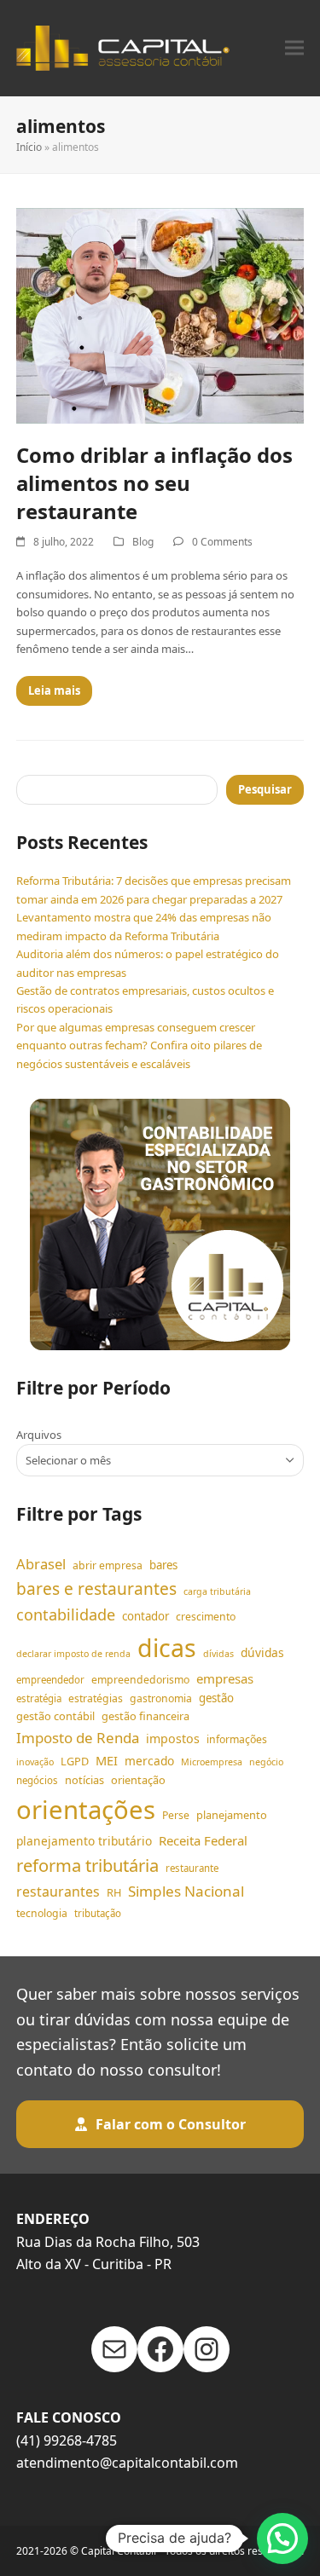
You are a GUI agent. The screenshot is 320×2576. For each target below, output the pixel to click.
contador (145, 1616)
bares (163, 1565)
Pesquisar (265, 789)
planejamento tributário (84, 1841)
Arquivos (39, 1435)
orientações (86, 1810)
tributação (98, 1913)
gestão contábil (55, 1716)
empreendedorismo (140, 1680)
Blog (143, 542)
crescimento (206, 1617)
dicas (167, 1648)
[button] (294, 48)
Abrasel (41, 1564)
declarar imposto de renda (73, 1654)
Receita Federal (203, 1840)
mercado (149, 1761)
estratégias (96, 1698)
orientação (138, 1780)
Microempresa (212, 1762)
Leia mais (54, 690)
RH (114, 1892)
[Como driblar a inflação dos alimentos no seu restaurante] (160, 315)
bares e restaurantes (96, 1589)
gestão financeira (145, 1716)
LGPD (75, 1761)
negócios (37, 1780)
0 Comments (222, 542)
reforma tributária (87, 1865)
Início (29, 147)
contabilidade (66, 1614)
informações (237, 1739)
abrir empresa (108, 1565)
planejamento (232, 1815)
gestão (216, 1698)
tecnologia (42, 1913)
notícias (84, 1780)
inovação (35, 1762)
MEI (107, 1760)
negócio (266, 1762)
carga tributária (217, 1591)
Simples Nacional (186, 1891)
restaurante (192, 1868)
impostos (173, 1739)
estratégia (39, 1698)
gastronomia (161, 1698)
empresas (225, 1678)
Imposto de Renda (78, 1738)
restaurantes (58, 1892)
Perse (176, 1815)
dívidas (218, 1654)
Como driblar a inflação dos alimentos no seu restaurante (154, 483)
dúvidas (262, 1652)
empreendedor (50, 1680)
